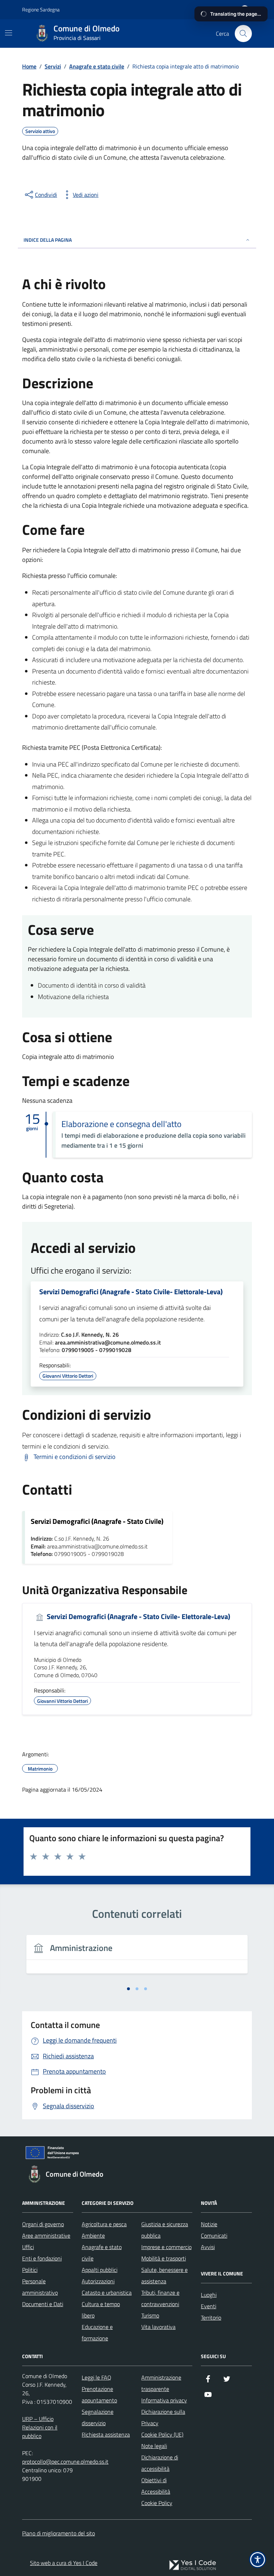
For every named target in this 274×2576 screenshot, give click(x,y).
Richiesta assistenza (106, 2434)
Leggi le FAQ (97, 2377)
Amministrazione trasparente (161, 2383)
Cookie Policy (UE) (162, 2434)
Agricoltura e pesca (104, 2224)
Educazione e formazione (97, 2332)
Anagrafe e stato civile (102, 2253)
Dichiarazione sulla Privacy (163, 2417)
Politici (30, 2270)
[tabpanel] (137, 1958)
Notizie (209, 2224)
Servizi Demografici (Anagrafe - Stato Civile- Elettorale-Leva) (131, 1292)
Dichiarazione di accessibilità (160, 2463)
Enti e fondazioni (42, 2258)
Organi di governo (43, 2224)
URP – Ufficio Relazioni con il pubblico (40, 2427)
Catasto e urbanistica (107, 2293)
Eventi (209, 2306)
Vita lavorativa (158, 2327)
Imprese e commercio (166, 2247)
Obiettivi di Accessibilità (156, 2486)
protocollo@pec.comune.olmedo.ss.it (65, 2462)
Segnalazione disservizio (98, 2417)
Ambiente (93, 2236)
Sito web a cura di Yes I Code (64, 2563)
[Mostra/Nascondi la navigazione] (9, 33)
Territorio (211, 2318)
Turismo (150, 2315)
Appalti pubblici (100, 2270)
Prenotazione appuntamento (99, 2395)
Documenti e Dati (43, 2304)
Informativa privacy (164, 2400)
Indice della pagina (48, 240)
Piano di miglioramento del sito (59, 2533)
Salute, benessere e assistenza (164, 2275)
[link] (193, 2565)
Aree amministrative (46, 2236)
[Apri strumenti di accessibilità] (258, 2560)
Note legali (154, 2446)
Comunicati (214, 2236)
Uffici (28, 2247)
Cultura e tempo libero (101, 2310)
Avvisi (208, 2247)
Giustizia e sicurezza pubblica (165, 2230)
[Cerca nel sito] (243, 34)
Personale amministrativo (40, 2287)
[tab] (128, 1989)
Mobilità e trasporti (164, 2258)
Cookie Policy (157, 2503)
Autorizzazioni (98, 2281)
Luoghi (209, 2295)
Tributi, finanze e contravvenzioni (160, 2298)
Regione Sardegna (41, 9)
